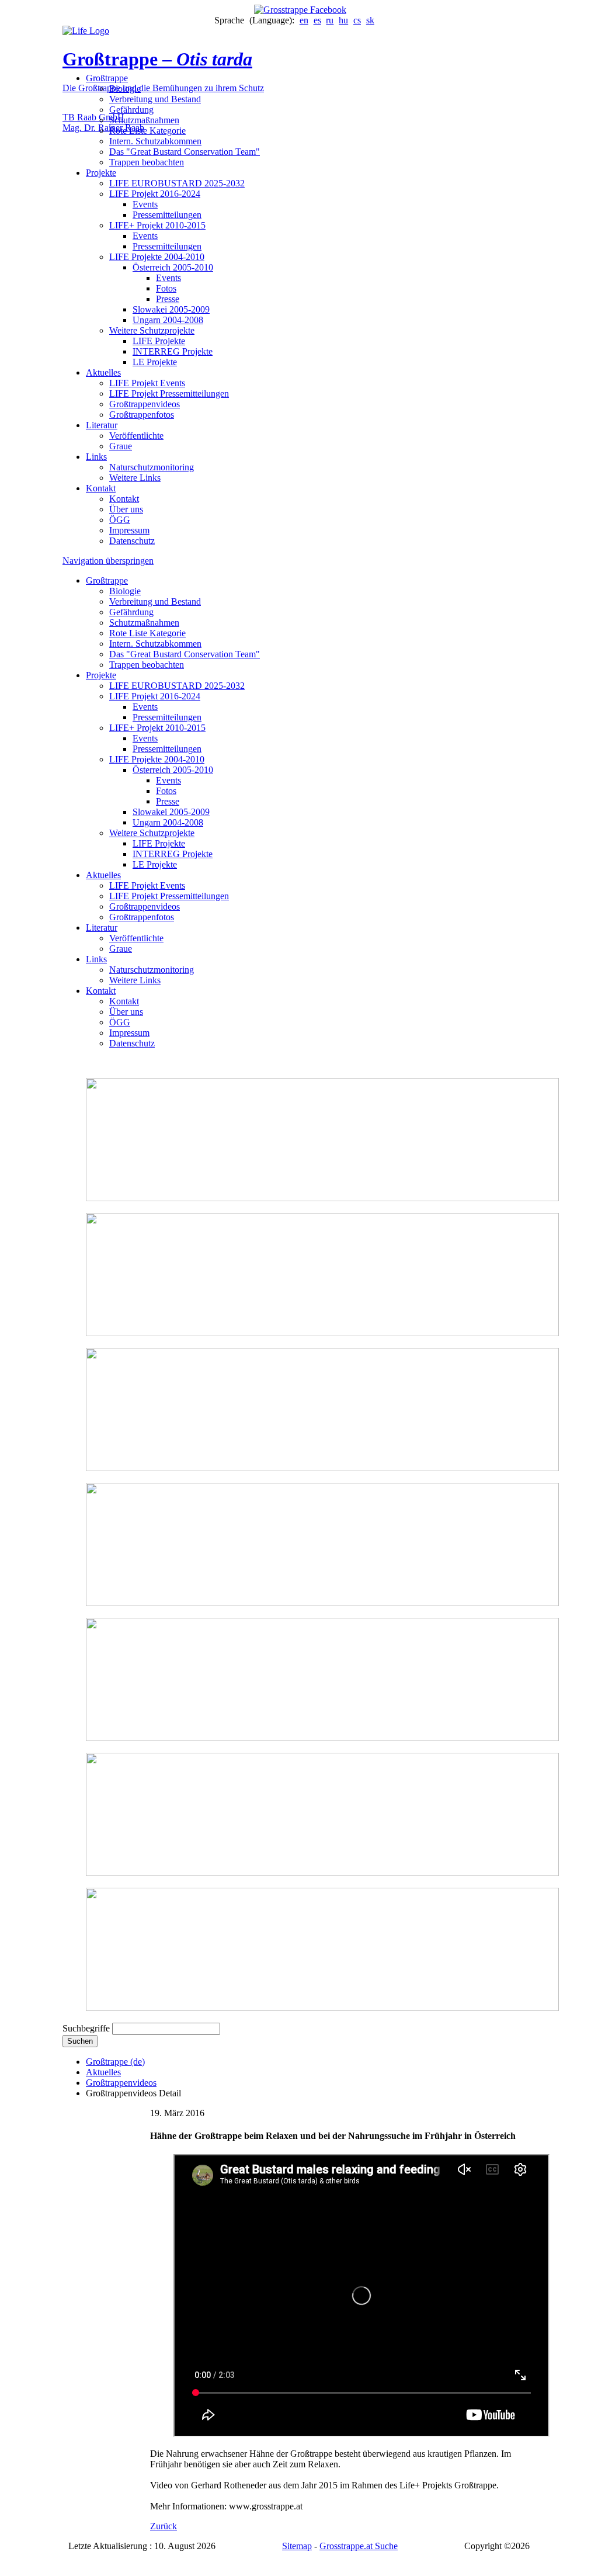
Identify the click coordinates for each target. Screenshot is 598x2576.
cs (357, 20)
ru (330, 20)
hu (343, 20)
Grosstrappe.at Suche (359, 2546)
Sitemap (297, 2546)
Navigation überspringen (108, 561)
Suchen (80, 2041)
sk (370, 20)
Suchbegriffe (86, 2028)
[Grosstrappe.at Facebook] (299, 10)
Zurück (164, 2526)
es (317, 20)
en (304, 20)
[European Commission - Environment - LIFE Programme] (86, 31)
